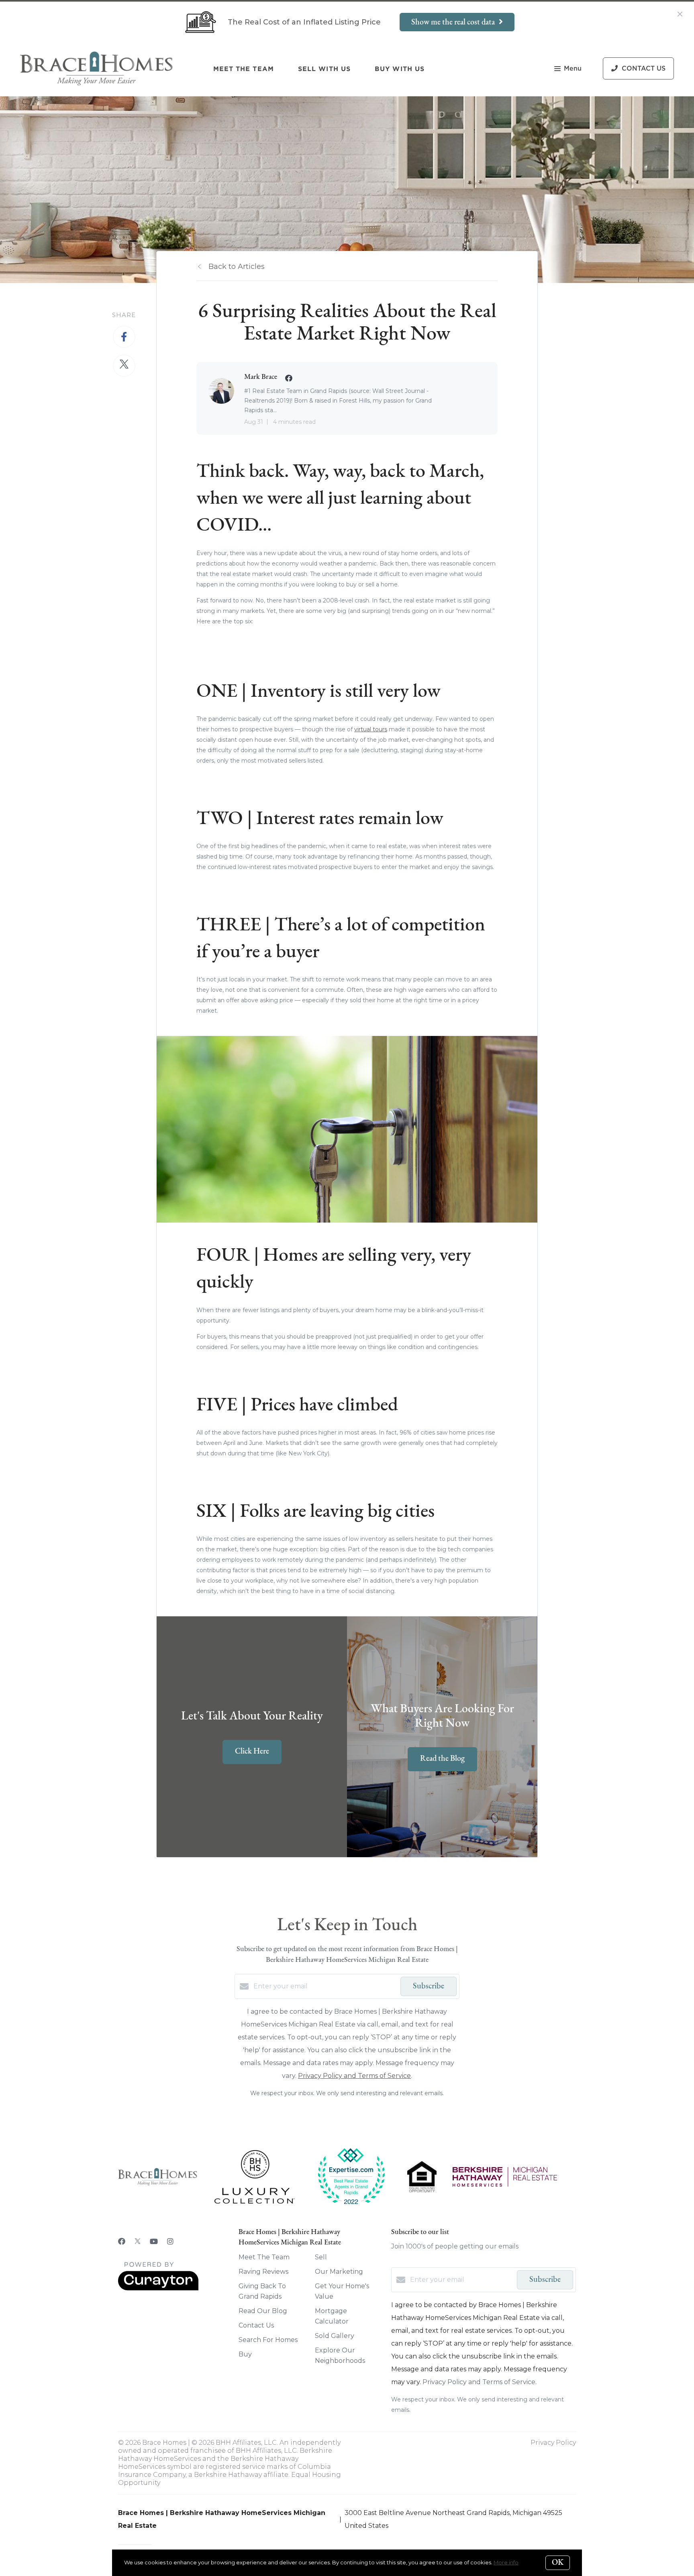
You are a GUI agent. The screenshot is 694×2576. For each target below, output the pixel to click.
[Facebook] (122, 2242)
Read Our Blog (263, 2311)
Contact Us (256, 2325)
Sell (321, 2257)
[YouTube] (154, 2242)
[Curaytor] (158, 2288)
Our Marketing (339, 2272)
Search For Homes (268, 2340)
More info (506, 2562)
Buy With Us (400, 69)
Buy (245, 2354)
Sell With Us (324, 69)
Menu (573, 69)
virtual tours (371, 729)
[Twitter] (138, 2242)
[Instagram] (170, 2242)
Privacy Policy (553, 2443)
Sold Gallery (335, 2336)
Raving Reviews (263, 2272)
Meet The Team (244, 69)
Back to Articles (237, 267)
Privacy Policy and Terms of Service (354, 2076)
